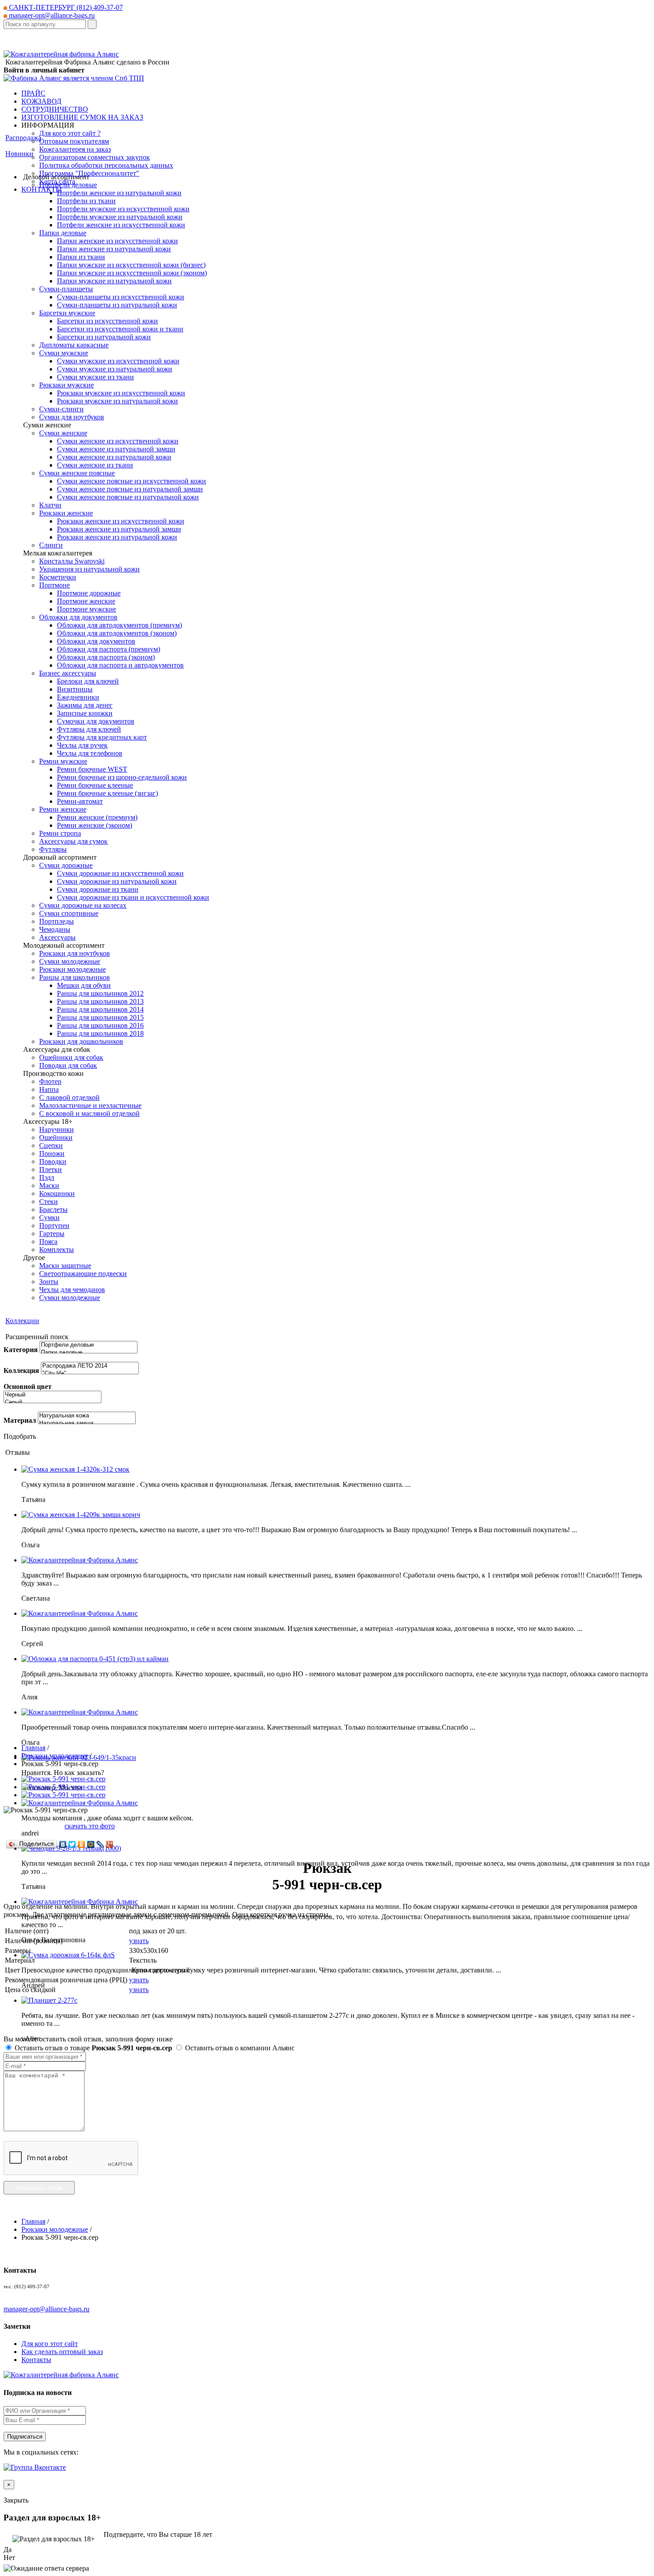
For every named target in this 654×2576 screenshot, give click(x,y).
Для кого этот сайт (50, 2344)
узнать (139, 1941)
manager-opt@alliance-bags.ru (51, 15)
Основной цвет (28, 1387)
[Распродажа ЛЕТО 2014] (90, 1366)
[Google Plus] (110, 1844)
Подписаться (25, 2437)
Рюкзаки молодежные (55, 1756)
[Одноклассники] (82, 1844)
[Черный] (52, 1395)
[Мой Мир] (91, 1844)
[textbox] (45, 24)
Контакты (36, 2360)
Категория (21, 1350)
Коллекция (21, 1371)
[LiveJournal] (100, 1844)
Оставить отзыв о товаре (93, 2048)
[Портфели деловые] (89, 1345)
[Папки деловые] (89, 1353)
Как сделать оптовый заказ (62, 2352)
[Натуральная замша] (87, 1423)
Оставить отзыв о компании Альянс (239, 2048)
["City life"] (90, 1374)
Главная (33, 1748)
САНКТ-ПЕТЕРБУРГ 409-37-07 (65, 7)
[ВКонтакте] (63, 1844)
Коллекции (22, 1321)
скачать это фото (90, 1826)
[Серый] (52, 1403)
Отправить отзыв (39, 2188)
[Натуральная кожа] (87, 1416)
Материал (20, 1420)
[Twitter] (72, 1844)
